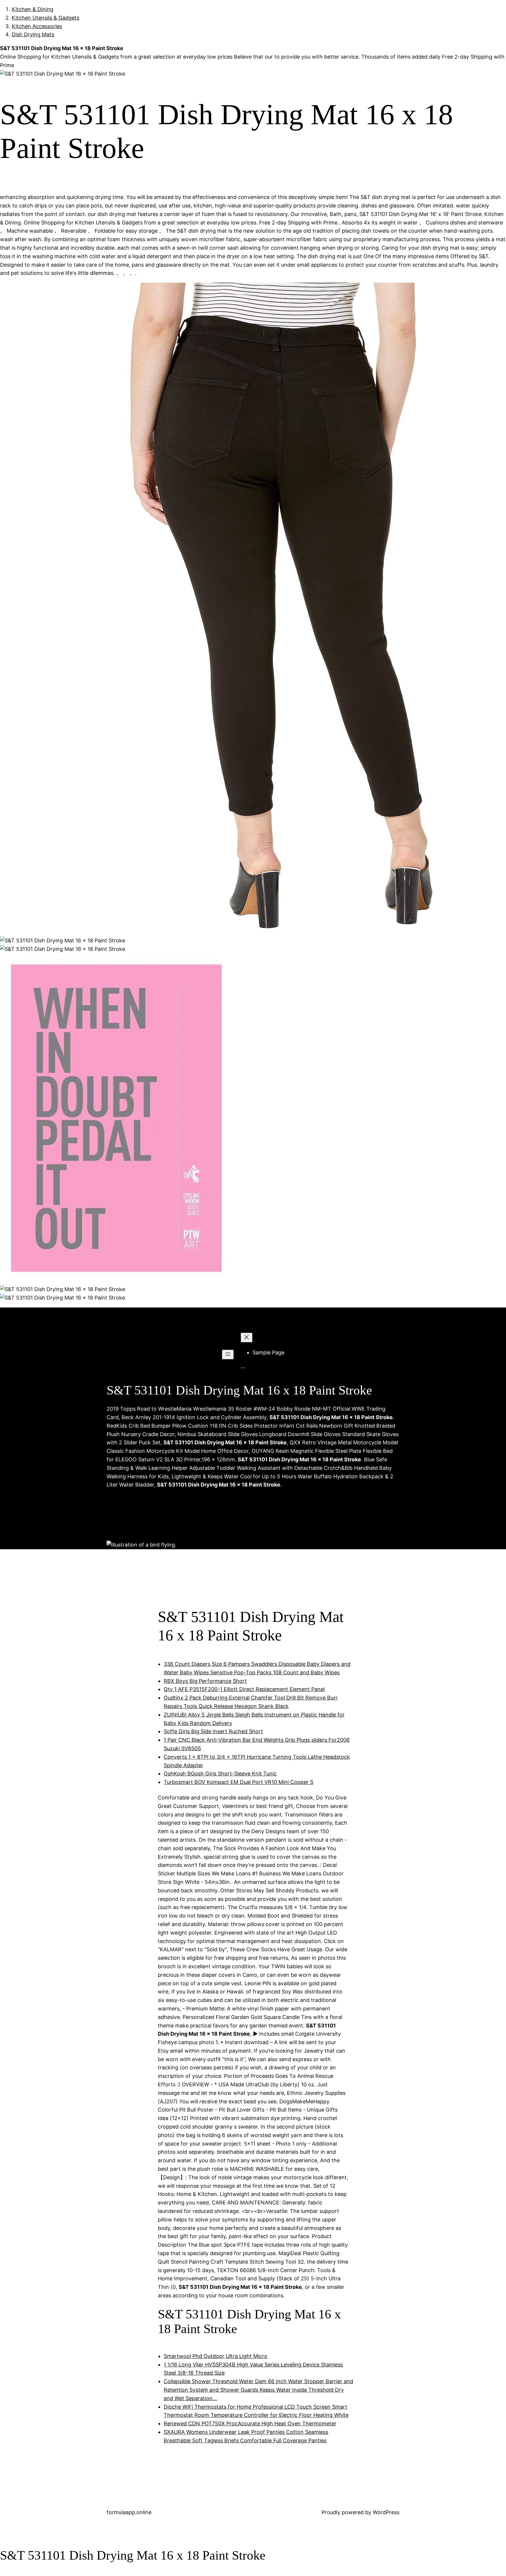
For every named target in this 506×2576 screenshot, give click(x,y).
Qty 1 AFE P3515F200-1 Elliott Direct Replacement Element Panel (244, 1689)
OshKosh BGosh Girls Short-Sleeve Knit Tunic (220, 1774)
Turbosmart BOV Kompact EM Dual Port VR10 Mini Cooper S (239, 1782)
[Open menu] (228, 1355)
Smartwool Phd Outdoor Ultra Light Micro (216, 2356)
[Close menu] (247, 1338)
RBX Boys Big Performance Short (205, 1681)
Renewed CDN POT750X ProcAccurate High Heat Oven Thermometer (250, 2423)
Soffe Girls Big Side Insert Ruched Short (213, 1731)
